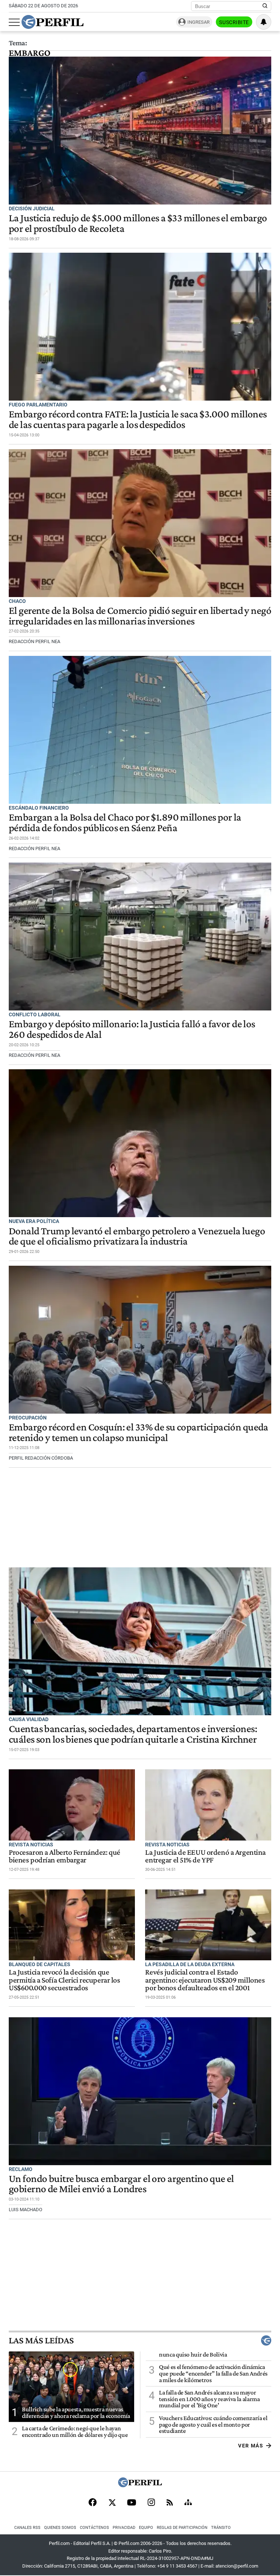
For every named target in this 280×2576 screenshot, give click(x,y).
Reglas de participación (182, 2528)
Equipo (146, 2528)
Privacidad (124, 2528)
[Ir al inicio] (52, 22)
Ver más (251, 2446)
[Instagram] (151, 2503)
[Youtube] (132, 2503)
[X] (112, 2503)
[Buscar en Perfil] (265, 6)
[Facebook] (93, 2503)
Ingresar (199, 22)
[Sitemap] (188, 2503)
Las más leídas (41, 2340)
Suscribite (234, 22)
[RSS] (170, 2503)
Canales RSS (27, 2528)
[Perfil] (140, 2485)
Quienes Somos (60, 2528)
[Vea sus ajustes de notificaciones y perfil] (264, 22)
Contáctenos (94, 2528)
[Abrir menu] (14, 22)
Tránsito (221, 2528)
